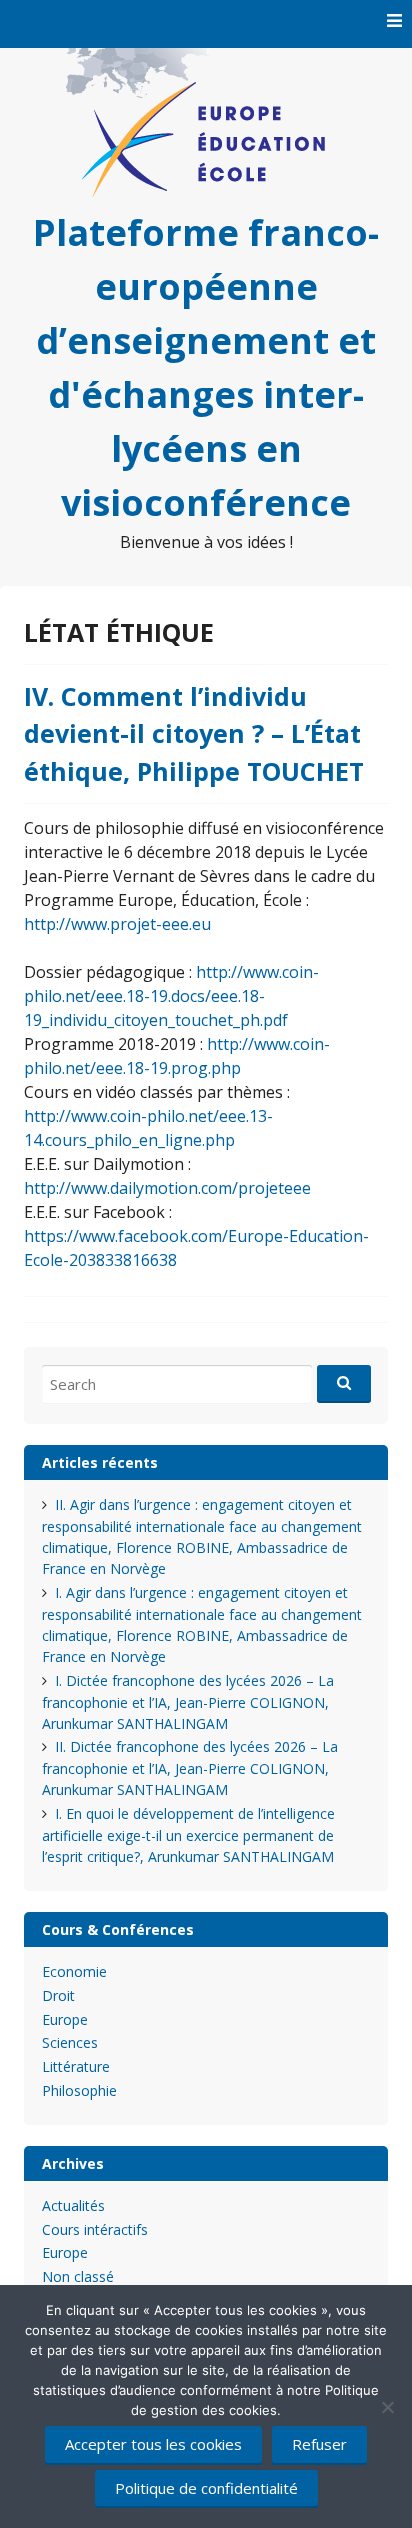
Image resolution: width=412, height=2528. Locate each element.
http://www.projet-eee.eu (117, 924)
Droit (58, 1995)
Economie (74, 1971)
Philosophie (79, 2090)
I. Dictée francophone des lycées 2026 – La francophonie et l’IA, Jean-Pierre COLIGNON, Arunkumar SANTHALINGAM (188, 1702)
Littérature (76, 2066)
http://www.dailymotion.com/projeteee (167, 1188)
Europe (65, 2019)
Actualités (73, 2205)
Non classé (78, 2276)
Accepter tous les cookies (153, 2444)
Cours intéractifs (95, 2229)
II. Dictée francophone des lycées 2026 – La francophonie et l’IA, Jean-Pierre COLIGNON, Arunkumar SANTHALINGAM (190, 1768)
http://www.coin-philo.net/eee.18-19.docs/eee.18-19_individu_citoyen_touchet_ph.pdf (171, 996)
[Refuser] (387, 2407)
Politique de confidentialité (206, 2488)
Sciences (70, 2042)
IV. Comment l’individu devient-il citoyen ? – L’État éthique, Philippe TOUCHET (194, 733)
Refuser (319, 2444)
